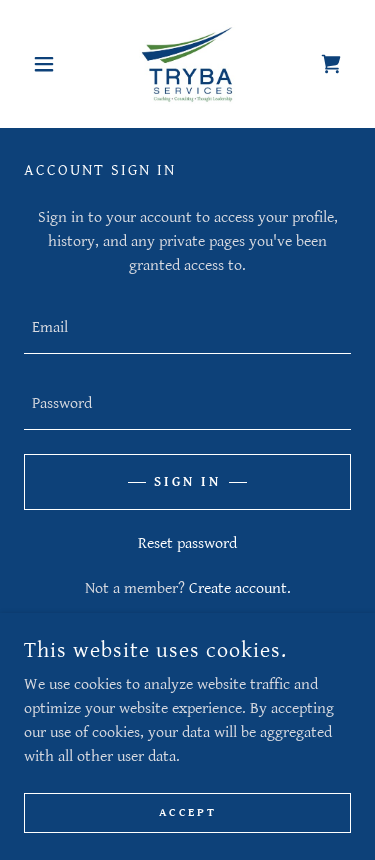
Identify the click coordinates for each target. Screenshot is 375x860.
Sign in (187, 482)
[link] (188, 64)
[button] (48, 64)
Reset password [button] (187, 543)
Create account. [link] (240, 588)
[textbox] (187, 328)
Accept (187, 812)
